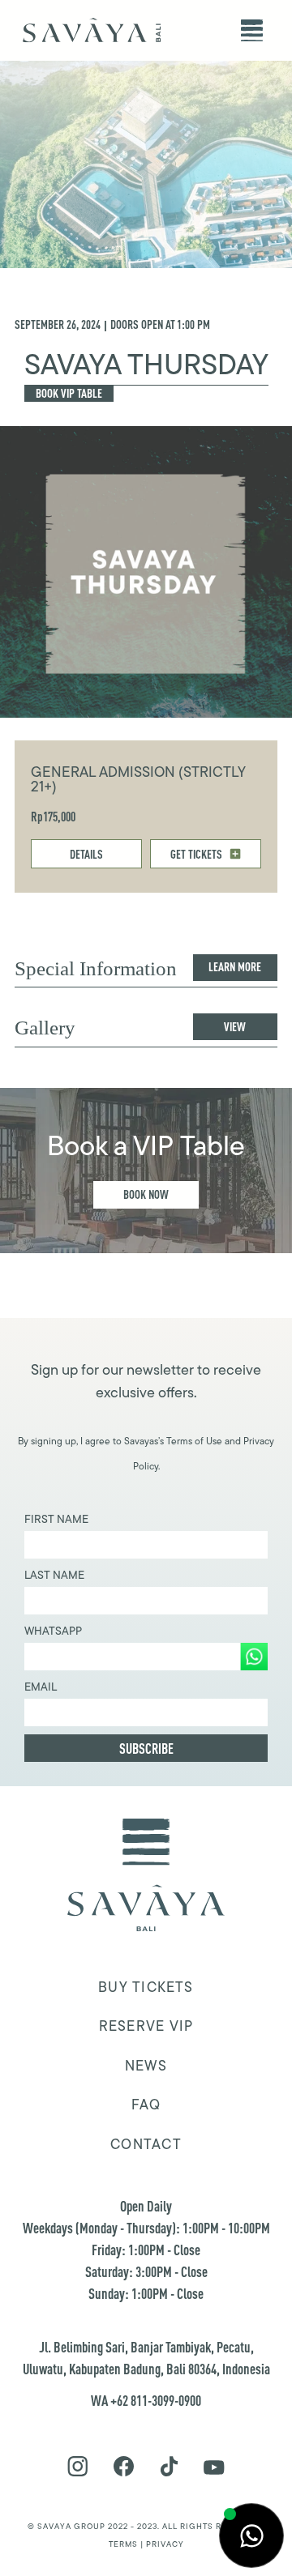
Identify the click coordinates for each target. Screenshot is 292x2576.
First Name (56, 1519)
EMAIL (41, 1687)
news (146, 2066)
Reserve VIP (146, 2026)
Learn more (235, 967)
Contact (146, 2144)
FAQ (146, 2105)
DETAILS (86, 854)
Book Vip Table (69, 393)
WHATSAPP (53, 1631)
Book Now (146, 1194)
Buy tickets (146, 1987)
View (235, 1027)
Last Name (54, 1575)
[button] (252, 30)
